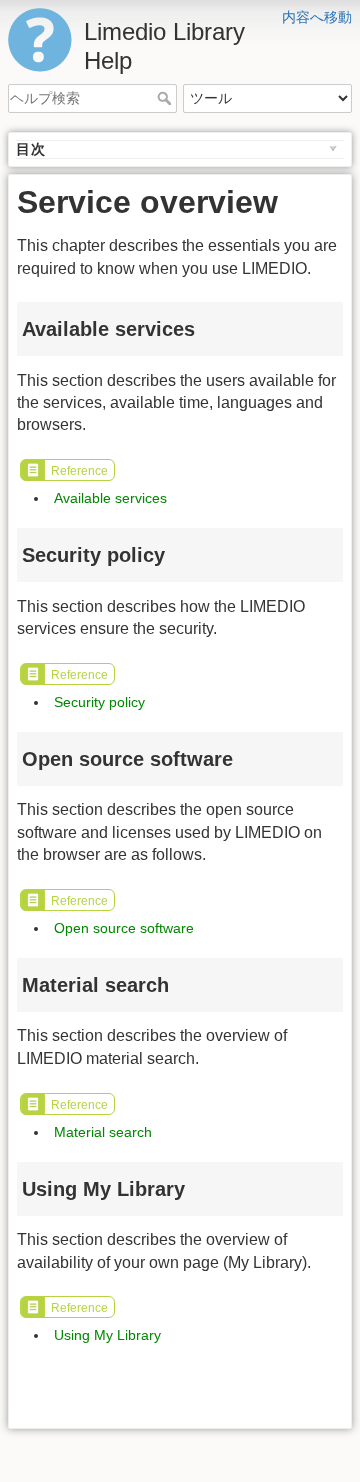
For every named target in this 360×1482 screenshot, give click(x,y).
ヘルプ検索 (166, 98)
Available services (110, 498)
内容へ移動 (317, 17)
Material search (103, 1132)
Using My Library (107, 1335)
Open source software (124, 928)
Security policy (99, 702)
